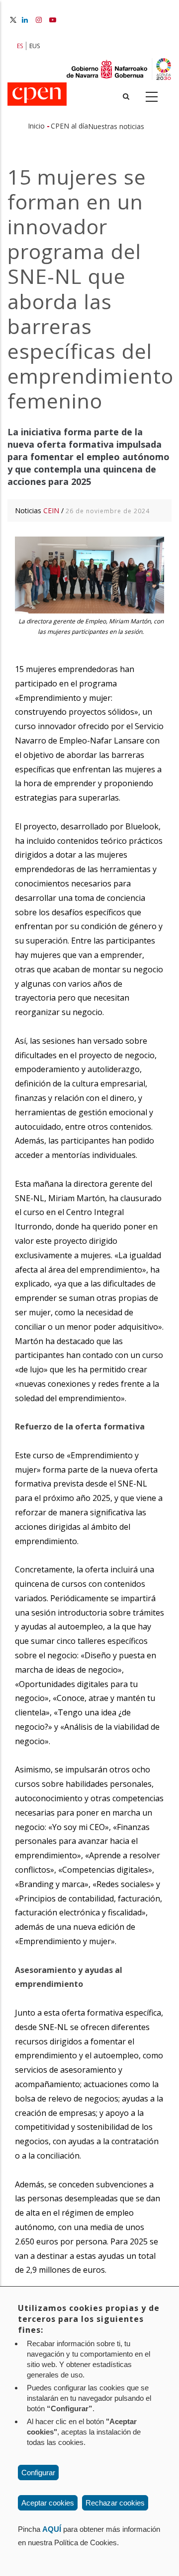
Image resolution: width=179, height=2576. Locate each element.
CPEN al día (69, 126)
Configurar (38, 2473)
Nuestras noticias (116, 126)
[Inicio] (37, 95)
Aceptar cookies (48, 2503)
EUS (35, 46)
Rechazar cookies (115, 2503)
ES (20, 46)
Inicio (36, 126)
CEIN (51, 510)
